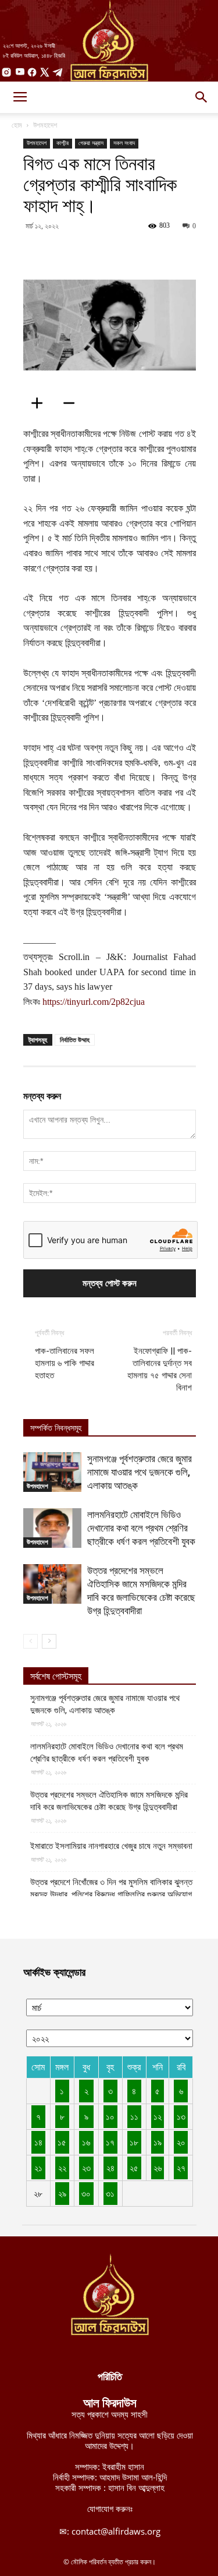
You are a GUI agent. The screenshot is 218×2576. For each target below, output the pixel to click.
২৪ (110, 2168)
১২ (158, 2116)
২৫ (134, 2168)
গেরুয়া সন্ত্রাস (91, 143)
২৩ (86, 2168)
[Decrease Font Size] (73, 403)
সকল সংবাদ (124, 143)
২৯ (62, 2193)
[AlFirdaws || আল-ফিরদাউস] (109, 41)
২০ (181, 2142)
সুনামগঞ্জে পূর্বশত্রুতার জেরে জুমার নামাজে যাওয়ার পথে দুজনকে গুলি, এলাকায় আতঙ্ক (140, 1472)
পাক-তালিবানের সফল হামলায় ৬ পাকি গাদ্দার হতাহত (65, 1363)
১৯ (158, 2142)
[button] (202, 97)
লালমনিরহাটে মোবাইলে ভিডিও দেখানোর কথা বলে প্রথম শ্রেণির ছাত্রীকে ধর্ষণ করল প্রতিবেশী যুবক (141, 1528)
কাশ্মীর (62, 143)
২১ (38, 2168)
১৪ (38, 2142)
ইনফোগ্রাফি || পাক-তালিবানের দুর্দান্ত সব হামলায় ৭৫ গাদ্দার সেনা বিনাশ (160, 1369)
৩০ (86, 2193)
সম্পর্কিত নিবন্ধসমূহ (56, 1428)
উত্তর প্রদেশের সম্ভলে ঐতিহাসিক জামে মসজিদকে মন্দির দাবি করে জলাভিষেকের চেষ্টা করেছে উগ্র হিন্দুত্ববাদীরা (109, 1801)
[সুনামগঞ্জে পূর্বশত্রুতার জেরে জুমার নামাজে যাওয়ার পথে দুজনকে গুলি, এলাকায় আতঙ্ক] (52, 1472)
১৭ (110, 2142)
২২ (62, 2168)
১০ (110, 2116)
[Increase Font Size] (41, 403)
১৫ (62, 2142)
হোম (17, 125)
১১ (134, 2116)
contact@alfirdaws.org (116, 2531)
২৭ (181, 2168)
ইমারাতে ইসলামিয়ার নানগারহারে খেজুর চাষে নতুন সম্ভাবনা (111, 1846)
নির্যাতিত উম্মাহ (75, 1040)
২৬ (158, 2168)
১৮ (134, 2142)
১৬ (86, 2142)
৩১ (110, 2193)
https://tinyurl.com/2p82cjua (94, 1002)
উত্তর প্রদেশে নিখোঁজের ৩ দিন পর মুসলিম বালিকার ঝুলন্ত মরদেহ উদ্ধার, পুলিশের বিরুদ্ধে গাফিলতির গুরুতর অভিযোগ (111, 1888)
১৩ (181, 2116)
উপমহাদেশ (45, 125)
